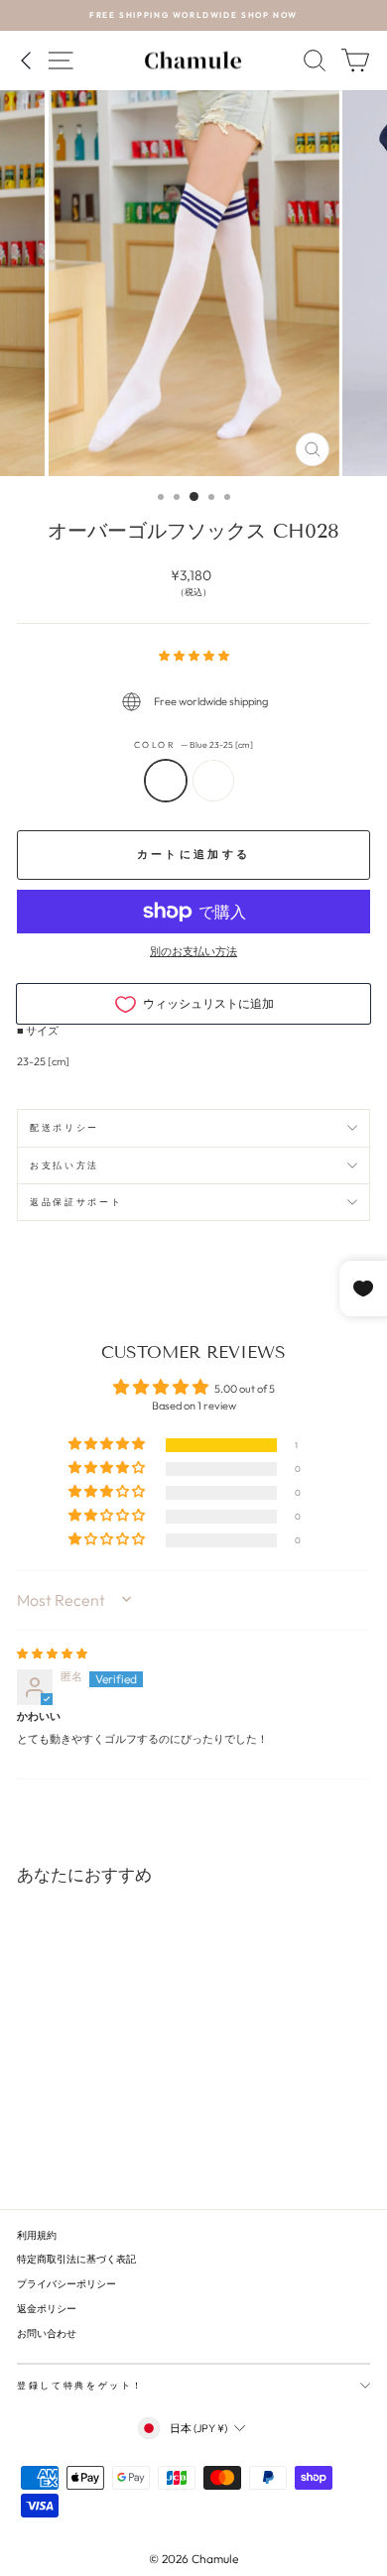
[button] (194, 656)
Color (194, 744)
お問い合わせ (47, 2333)
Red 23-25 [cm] (213, 781)
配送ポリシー (64, 1127)
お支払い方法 (64, 1165)
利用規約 (37, 2235)
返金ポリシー (47, 2309)
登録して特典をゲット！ (80, 2385)
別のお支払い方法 (193, 951)
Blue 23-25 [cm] (166, 781)
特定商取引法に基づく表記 (76, 2259)
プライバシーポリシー (66, 2284)
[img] (52, 1654)
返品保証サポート (76, 1202)
